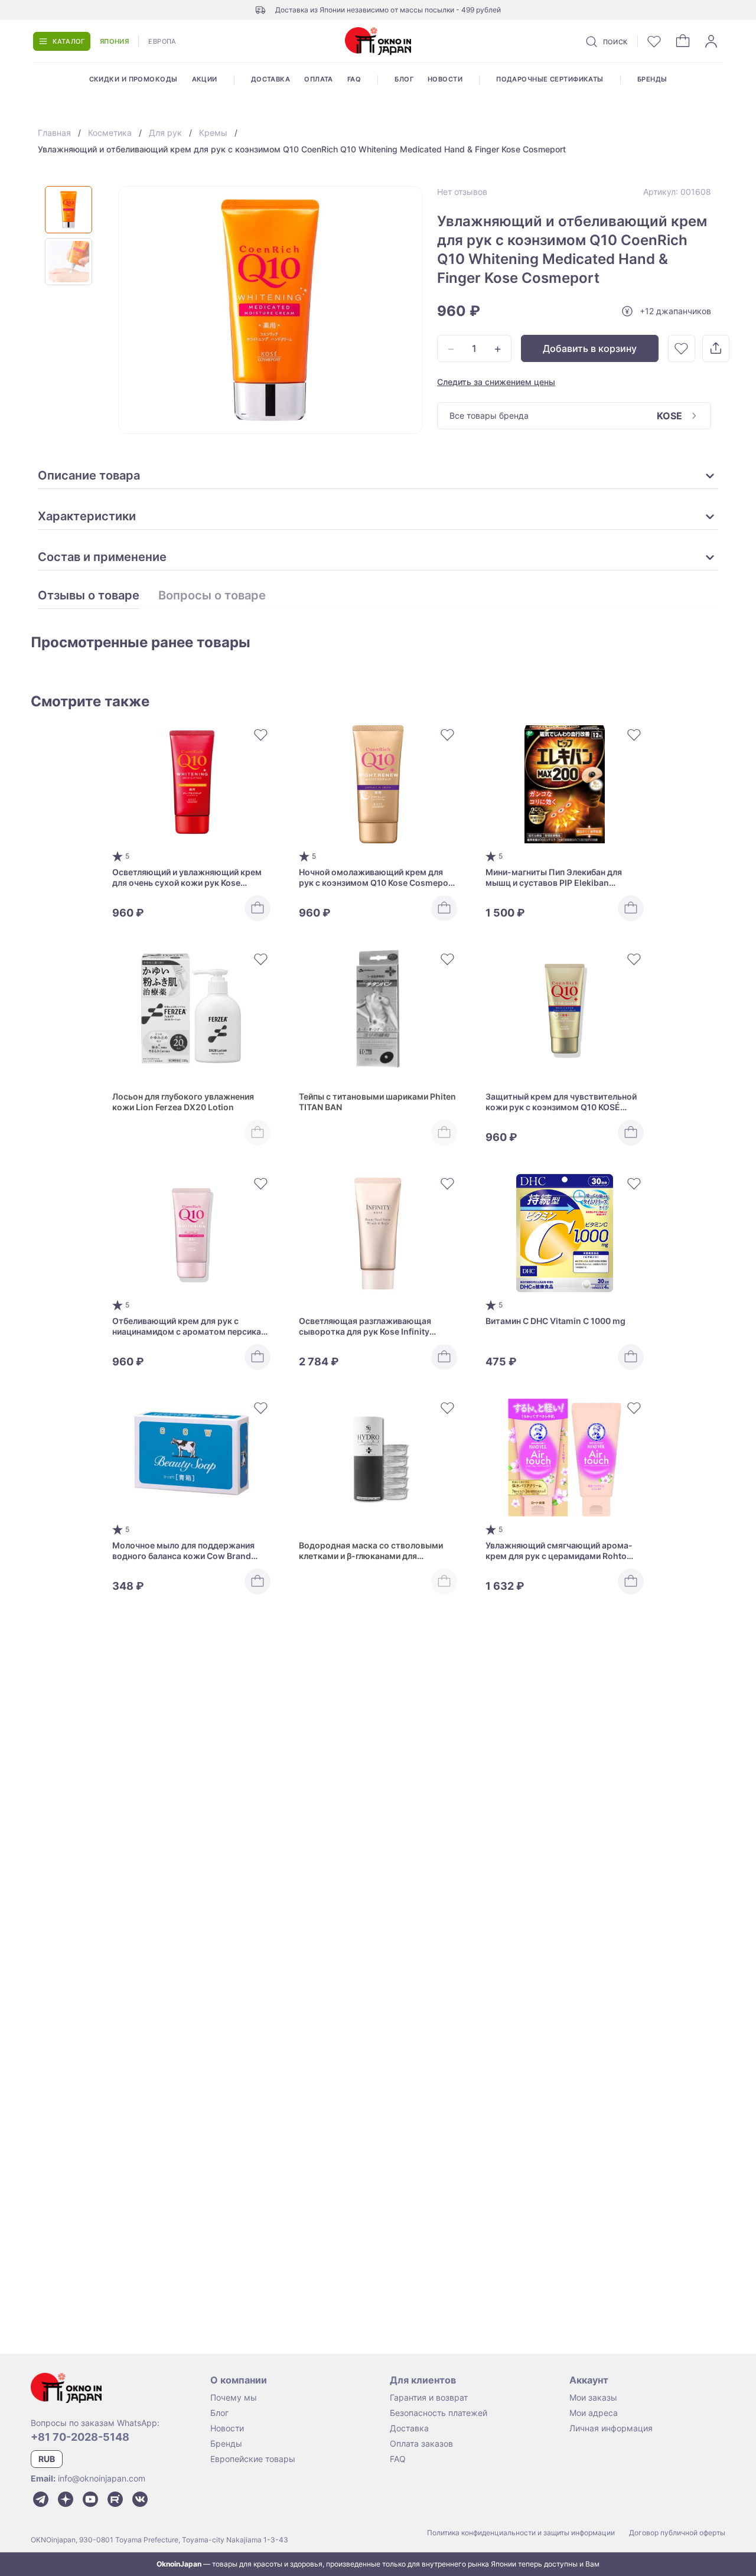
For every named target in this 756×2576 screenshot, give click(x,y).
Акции (205, 79)
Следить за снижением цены (496, 382)
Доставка (271, 79)
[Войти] (711, 41)
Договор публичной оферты (677, 2533)
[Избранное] (654, 41)
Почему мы (234, 2397)
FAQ (354, 79)
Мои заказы (593, 2397)
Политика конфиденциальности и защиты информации (521, 2533)
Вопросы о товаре (212, 596)
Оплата (319, 79)
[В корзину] (258, 908)
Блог (404, 79)
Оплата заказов (421, 2443)
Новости (445, 79)
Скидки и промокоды (133, 79)
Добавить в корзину (590, 348)
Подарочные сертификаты (550, 79)
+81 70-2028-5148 (80, 2437)
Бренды (652, 79)
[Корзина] (683, 41)
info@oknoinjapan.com (102, 2478)
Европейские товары (253, 2459)
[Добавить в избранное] (682, 348)
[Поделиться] (716, 348)
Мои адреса (594, 2413)
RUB (47, 2459)
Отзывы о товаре (89, 596)
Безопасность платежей (439, 2413)
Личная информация (611, 2428)
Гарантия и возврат (429, 2397)
